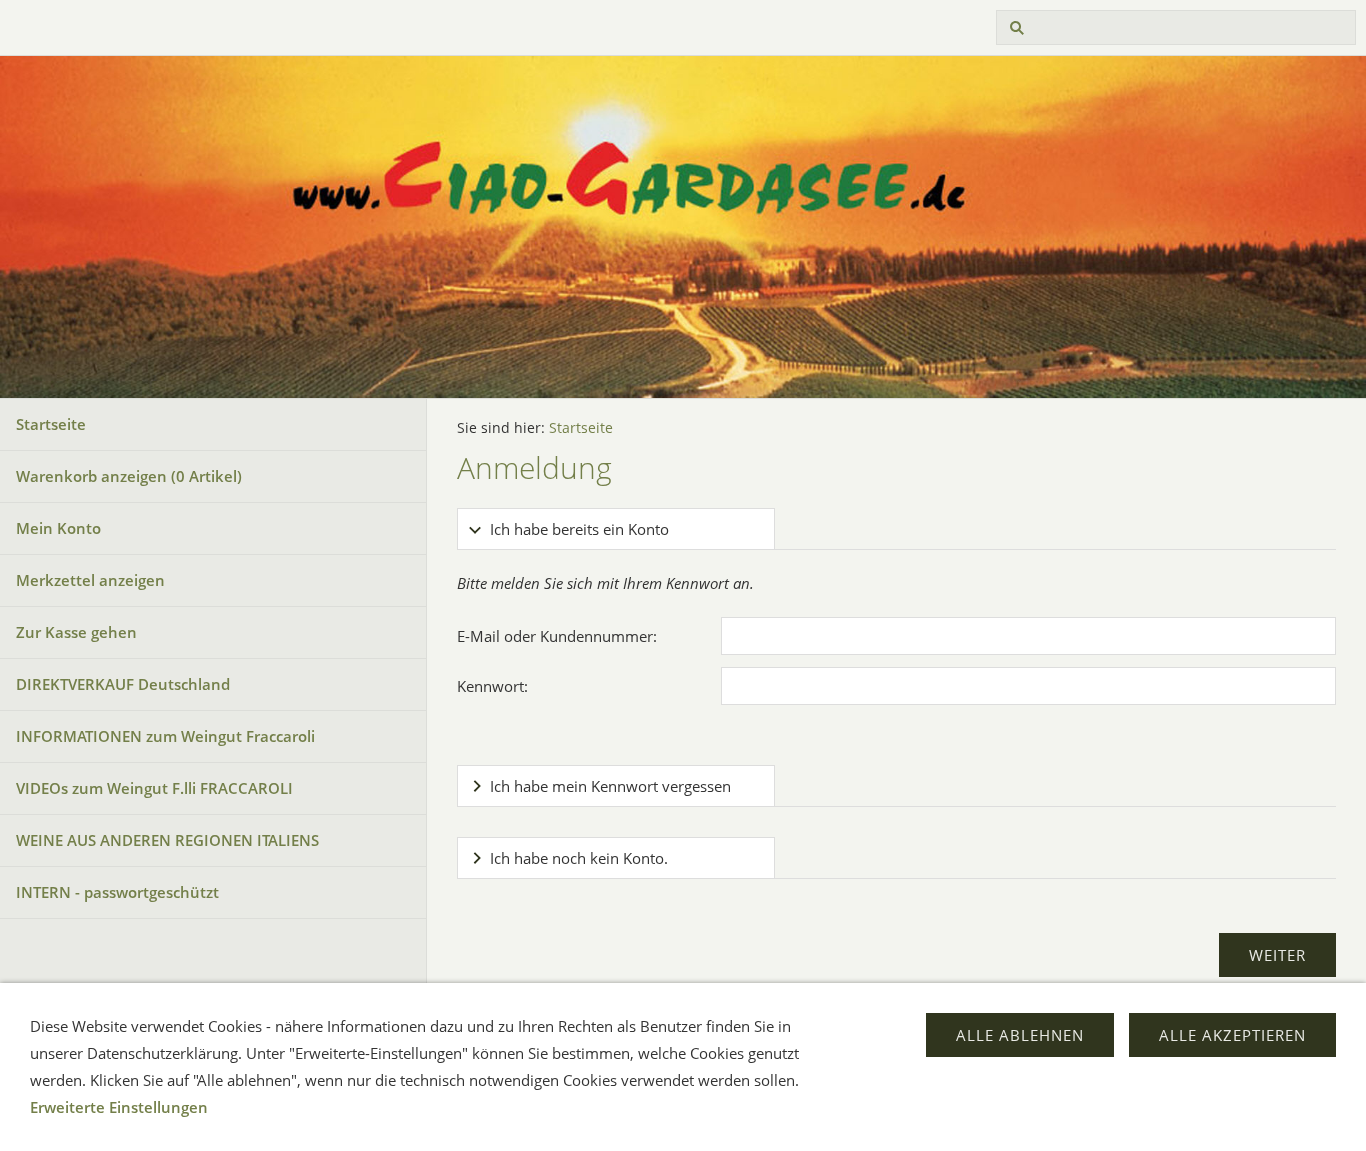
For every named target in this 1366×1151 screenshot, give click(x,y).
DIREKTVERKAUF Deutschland (123, 684)
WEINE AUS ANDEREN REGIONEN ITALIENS (167, 840)
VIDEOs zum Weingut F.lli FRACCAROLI (154, 788)
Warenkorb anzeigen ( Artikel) (129, 476)
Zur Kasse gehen (76, 632)
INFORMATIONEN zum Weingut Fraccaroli (165, 736)
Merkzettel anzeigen (90, 580)
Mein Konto (58, 528)
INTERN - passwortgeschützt (117, 892)
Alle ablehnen (1020, 1035)
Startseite (51, 424)
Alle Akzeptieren (1232, 1035)
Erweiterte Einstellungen (119, 1107)
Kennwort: (492, 686)
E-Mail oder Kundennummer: (557, 636)
